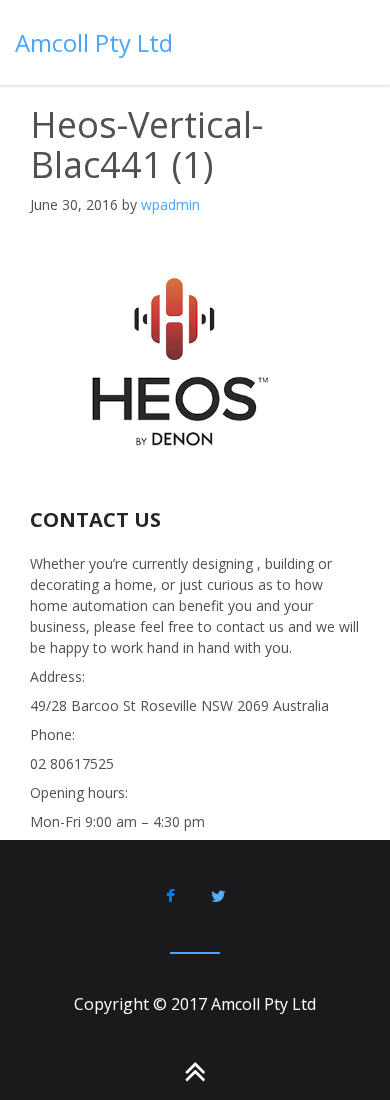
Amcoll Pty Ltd (94, 42)
